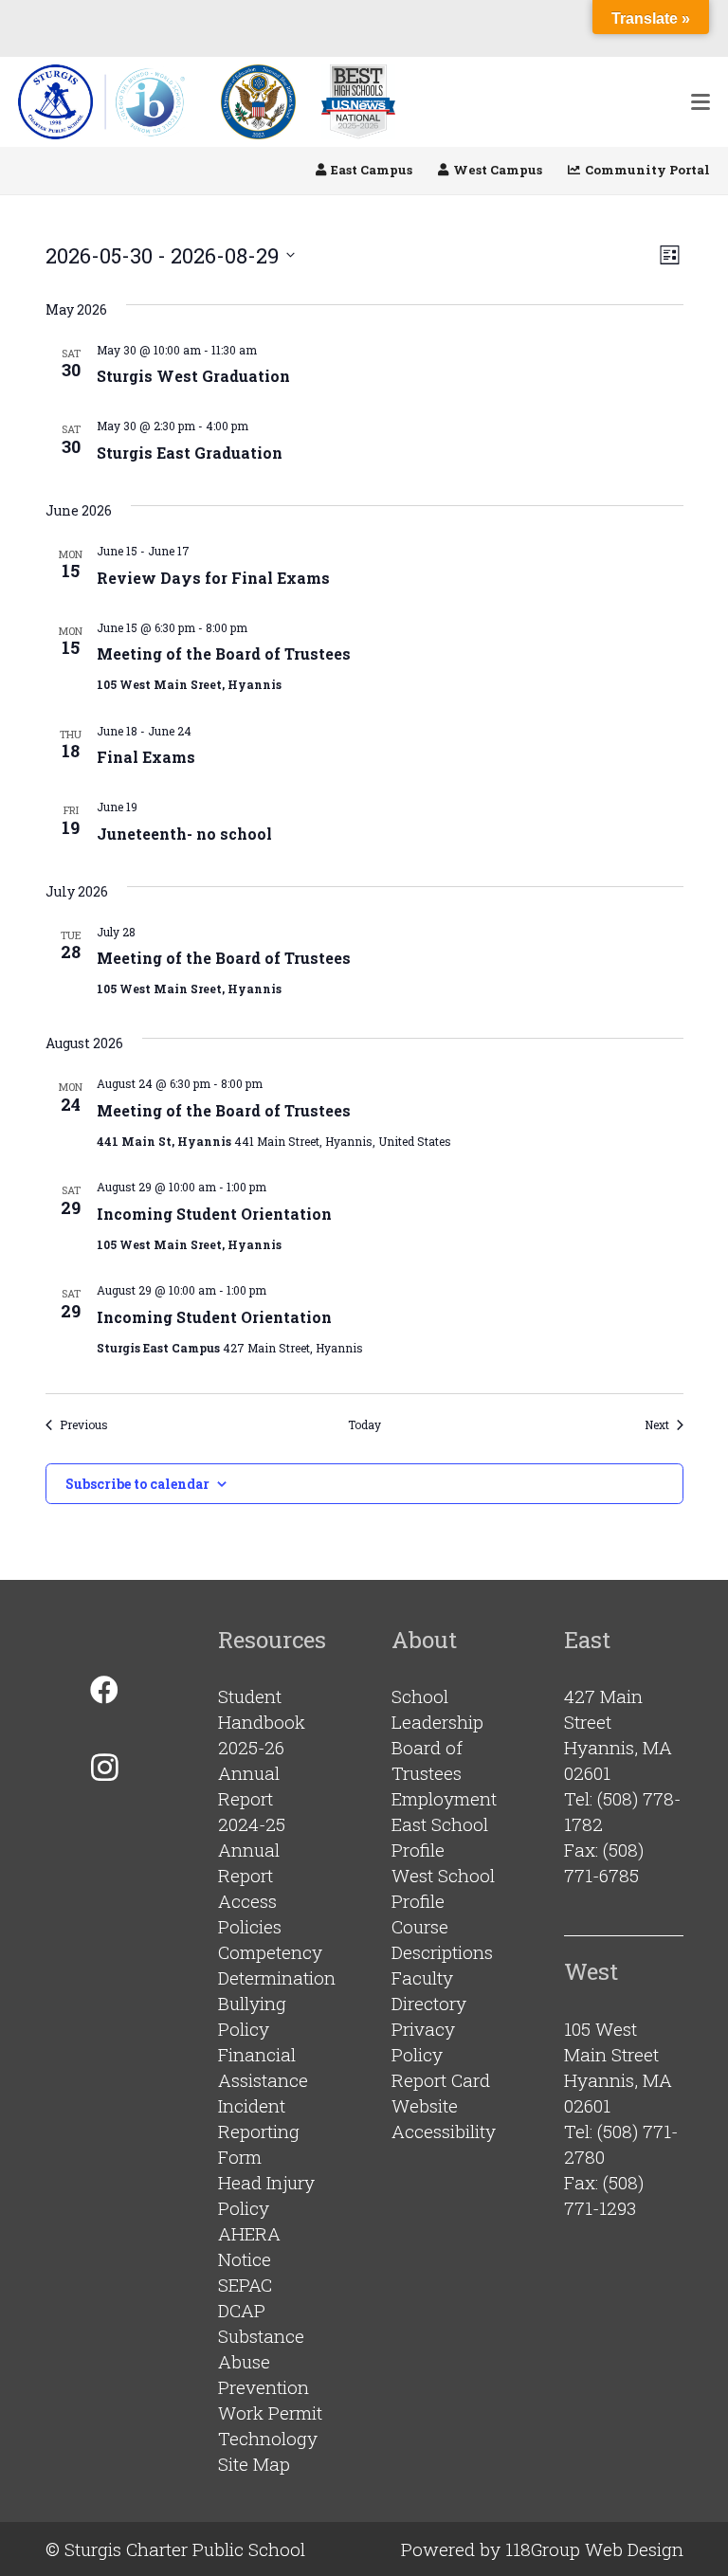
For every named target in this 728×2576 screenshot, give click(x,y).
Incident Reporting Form (259, 2131)
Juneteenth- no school (184, 834)
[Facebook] (105, 1690)
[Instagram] (105, 1767)
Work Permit (270, 2413)
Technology (268, 2438)
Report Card (441, 2080)
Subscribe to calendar (137, 1484)
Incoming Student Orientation (214, 1214)
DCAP (242, 2310)
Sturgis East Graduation (190, 453)
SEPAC (245, 2285)
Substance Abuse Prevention (264, 2361)
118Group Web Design (594, 2549)
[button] (701, 102)
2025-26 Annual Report (251, 1773)
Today (364, 1424)
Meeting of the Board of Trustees (224, 653)
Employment (444, 1798)
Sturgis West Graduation (193, 376)
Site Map (254, 2464)
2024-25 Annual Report (252, 1850)
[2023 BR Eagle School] (258, 102)
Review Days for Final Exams (213, 578)
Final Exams (146, 757)
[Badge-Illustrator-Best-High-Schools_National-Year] (358, 102)
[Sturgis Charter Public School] (107, 102)
